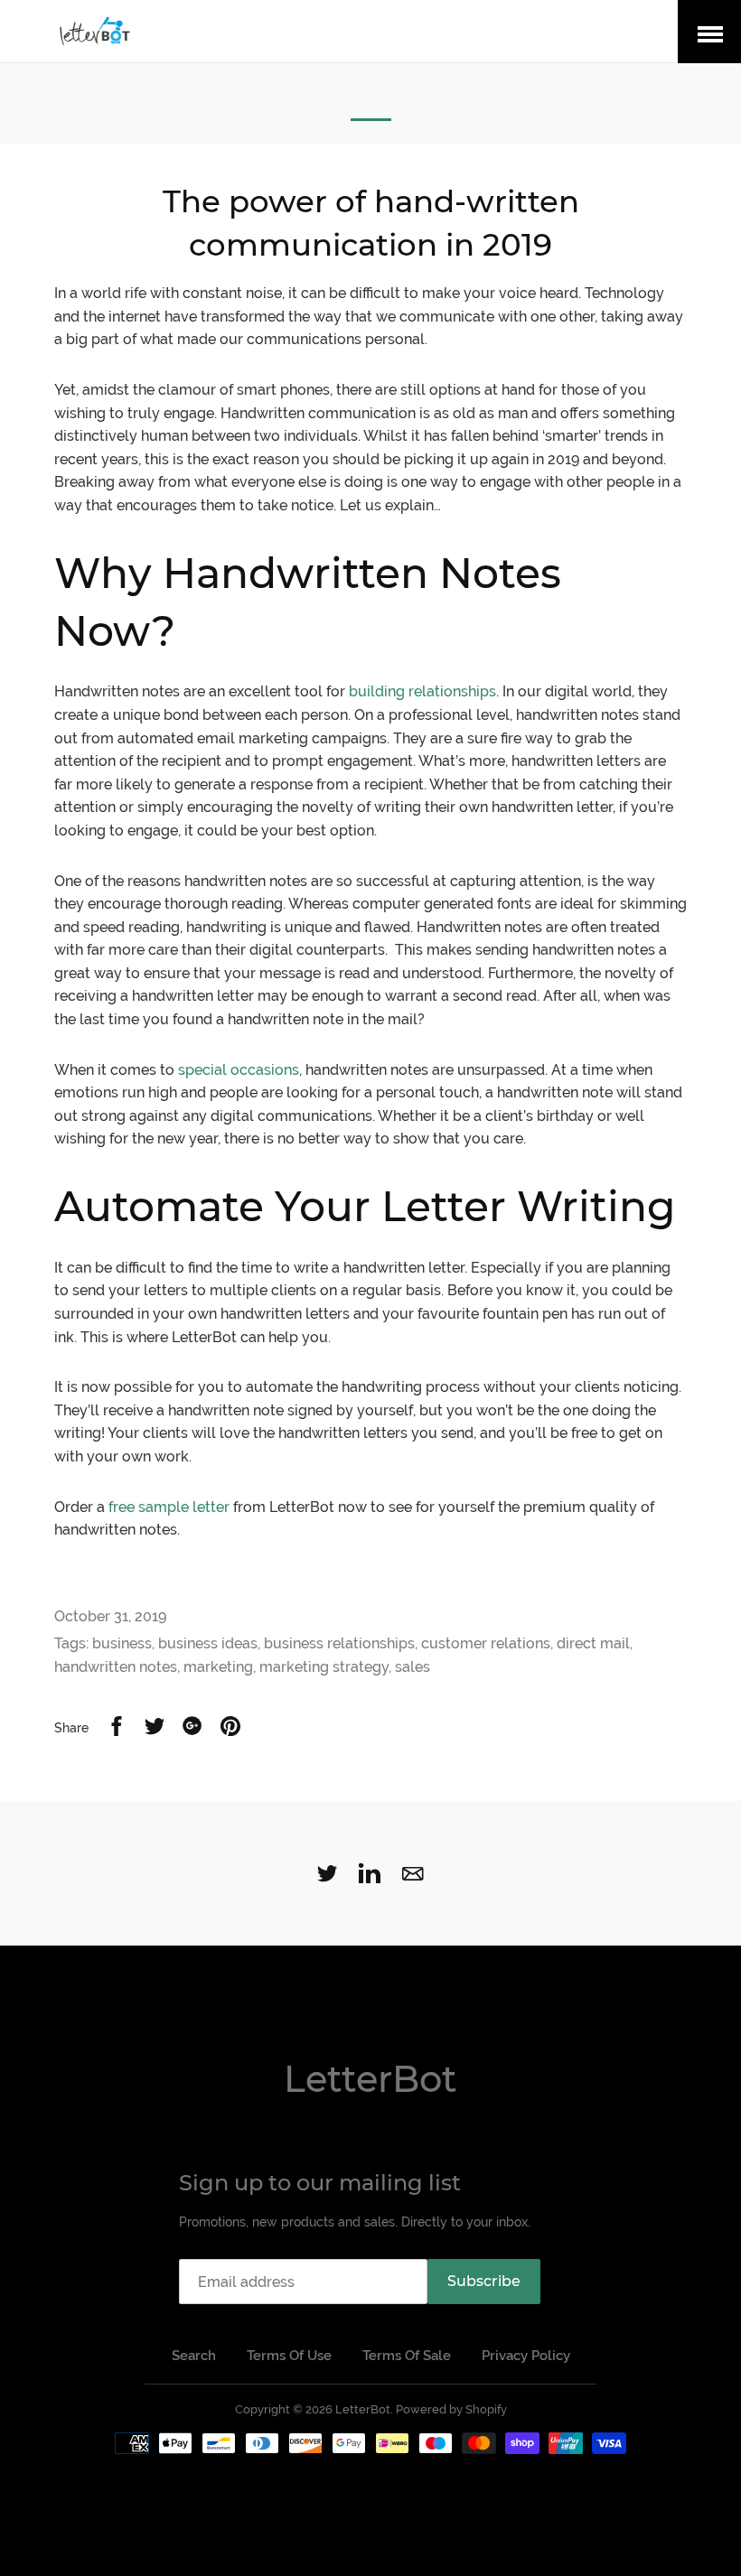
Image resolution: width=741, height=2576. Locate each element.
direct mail (593, 1643)
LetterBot (370, 2079)
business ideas (208, 1643)
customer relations (486, 1643)
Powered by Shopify (451, 2409)
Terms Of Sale (407, 2356)
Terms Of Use (289, 2356)
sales (413, 1667)
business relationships (339, 1643)
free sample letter (169, 1507)
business (122, 1643)
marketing (218, 1667)
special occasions (239, 1070)
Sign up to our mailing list (320, 2183)
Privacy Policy (526, 2356)
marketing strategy (324, 1667)
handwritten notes (116, 1667)
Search (194, 2356)
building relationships (422, 691)
